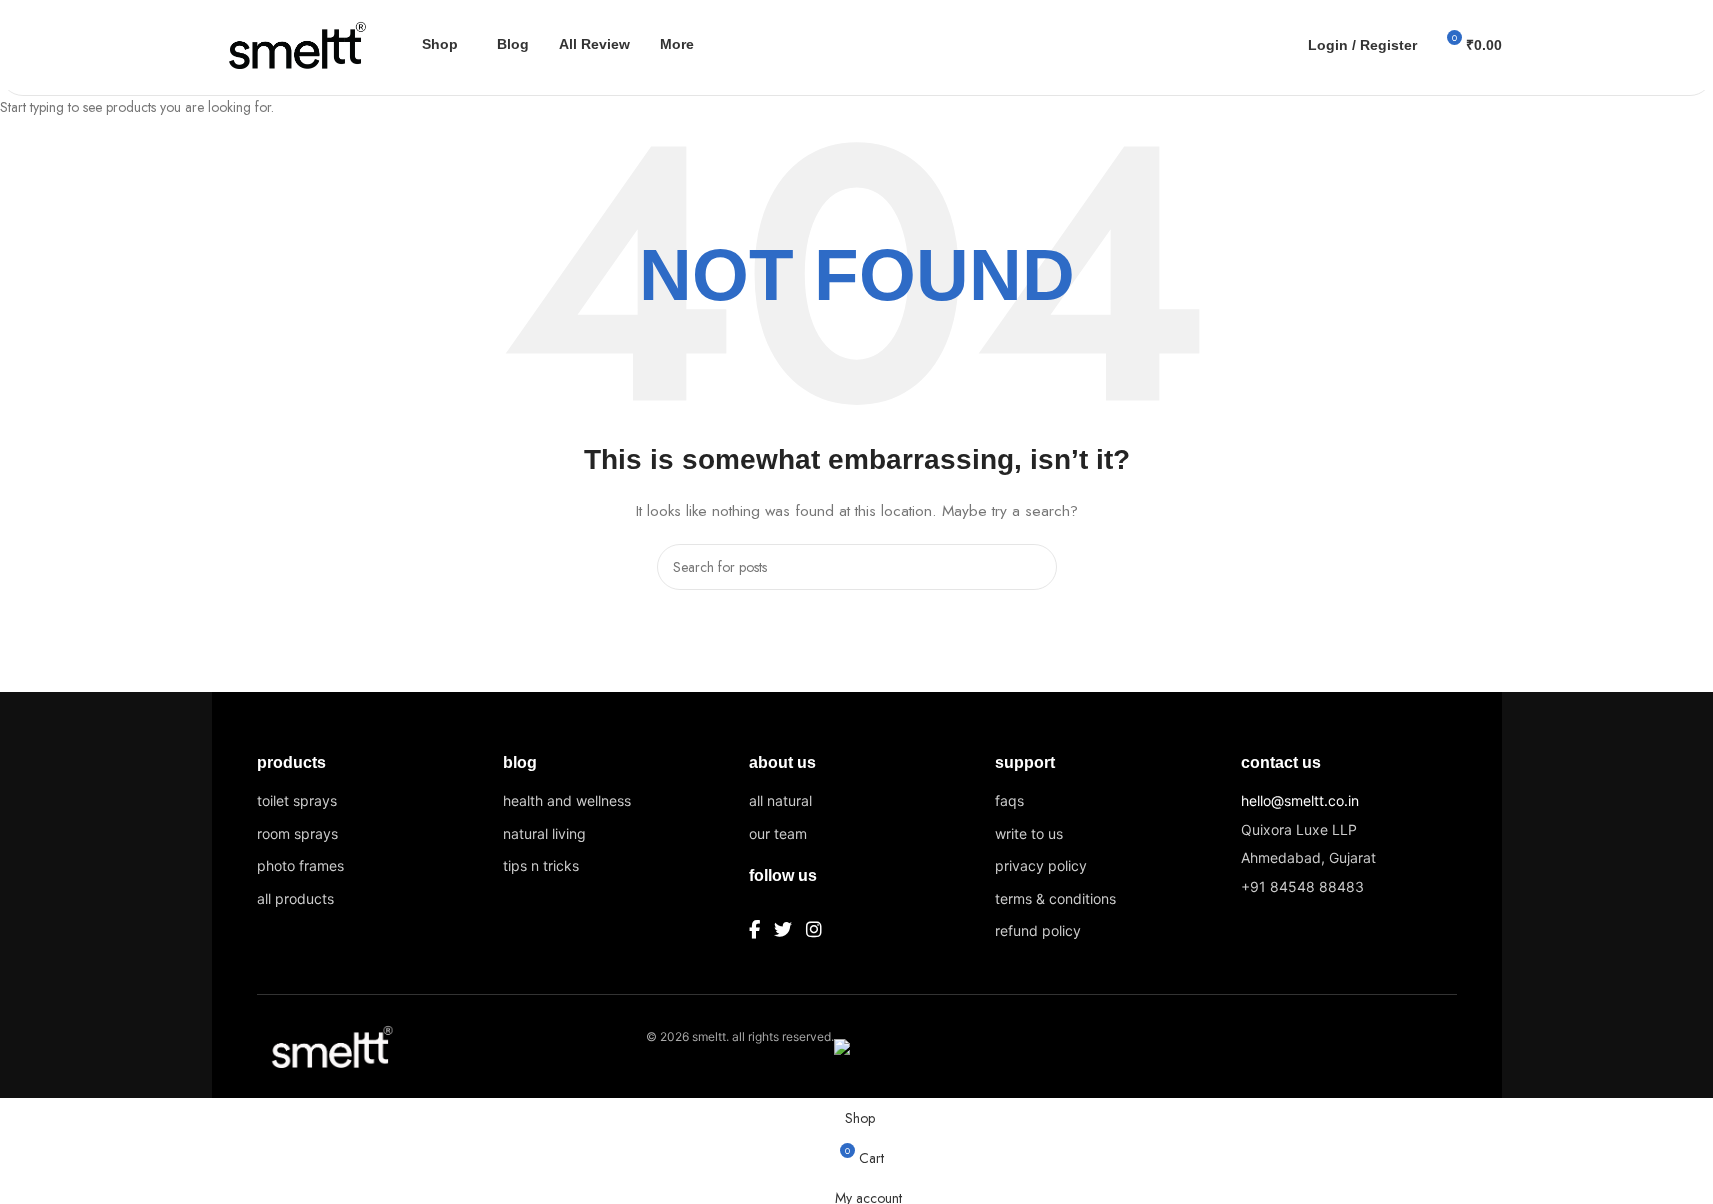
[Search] (1280, 45)
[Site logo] (292, 43)
